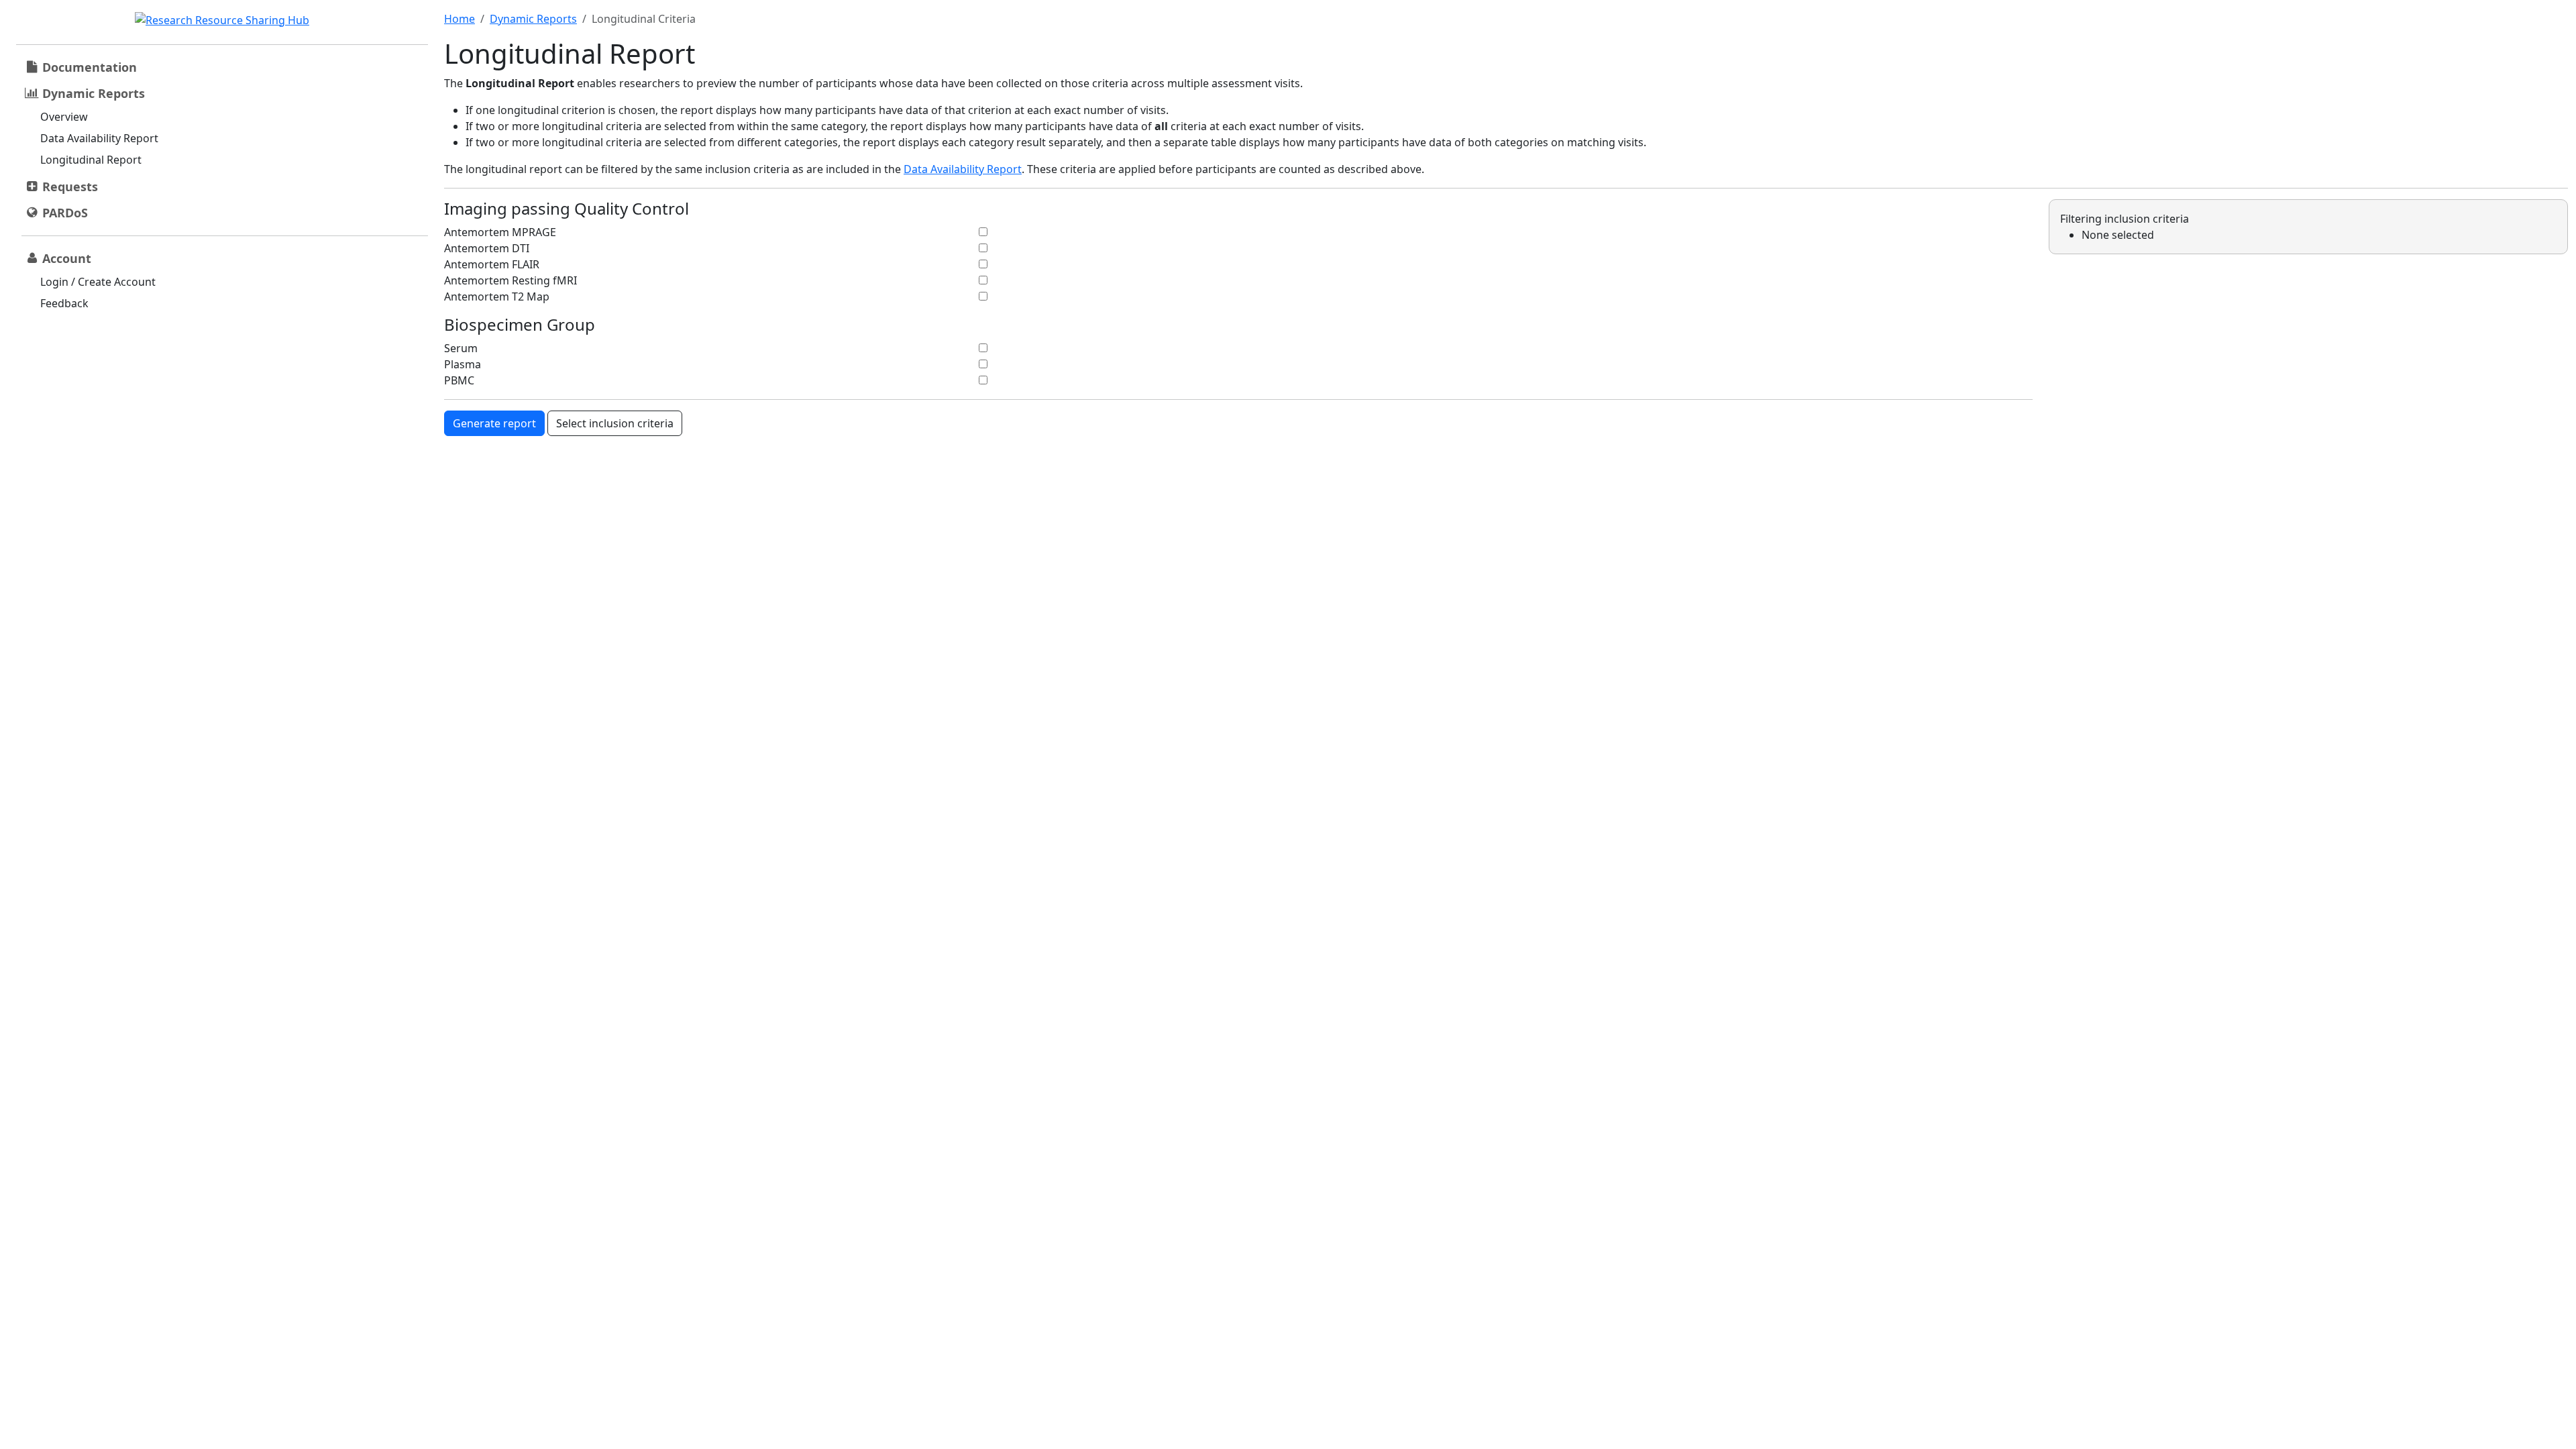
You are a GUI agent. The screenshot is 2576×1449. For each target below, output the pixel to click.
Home (460, 19)
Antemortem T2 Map (497, 297)
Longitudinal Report (91, 160)
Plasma (463, 364)
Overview (64, 117)
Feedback (64, 303)
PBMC (459, 380)
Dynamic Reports (533, 19)
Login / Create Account (98, 282)
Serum (461, 348)
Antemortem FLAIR (492, 264)
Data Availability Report (99, 138)
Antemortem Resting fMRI (511, 280)
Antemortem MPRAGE (500, 232)
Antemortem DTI (487, 248)
